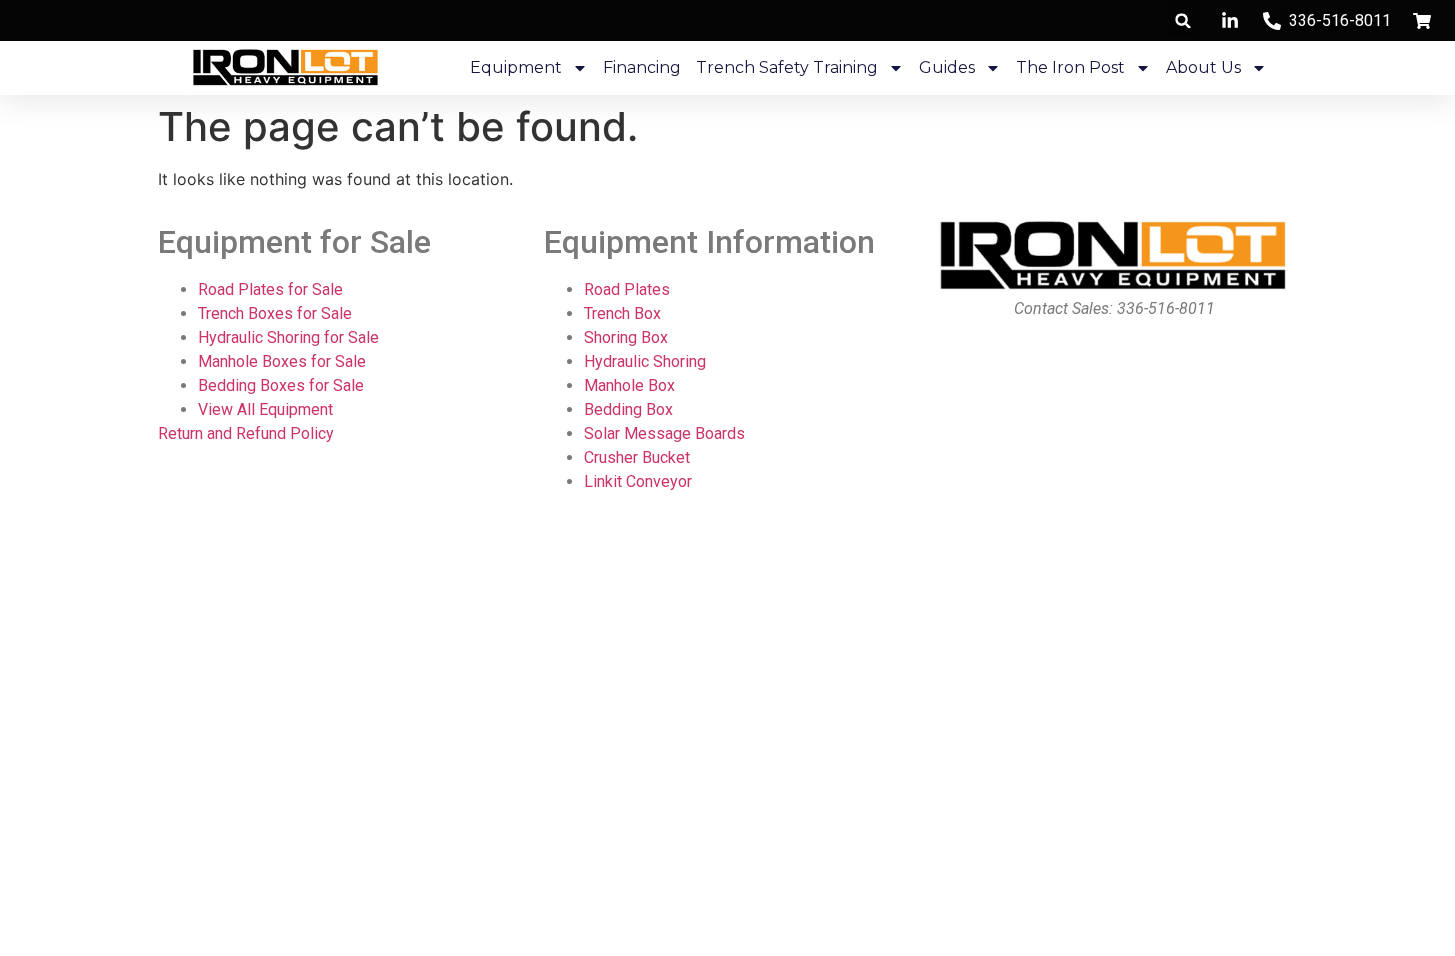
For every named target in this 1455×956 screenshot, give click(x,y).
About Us (1203, 67)
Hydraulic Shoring (645, 361)
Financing (642, 67)
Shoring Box (626, 337)
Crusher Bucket (637, 457)
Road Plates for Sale (270, 289)
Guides (947, 67)
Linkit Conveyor (638, 481)
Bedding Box (628, 409)
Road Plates (627, 289)
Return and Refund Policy (246, 433)
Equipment (516, 67)
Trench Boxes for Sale (275, 313)
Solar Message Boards (664, 433)
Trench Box (622, 313)
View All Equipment (265, 409)
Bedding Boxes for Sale (281, 385)
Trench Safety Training (787, 67)
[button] (1183, 20)
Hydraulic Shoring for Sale (288, 337)
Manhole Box (629, 385)
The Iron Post (1070, 67)
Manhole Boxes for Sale (282, 361)
